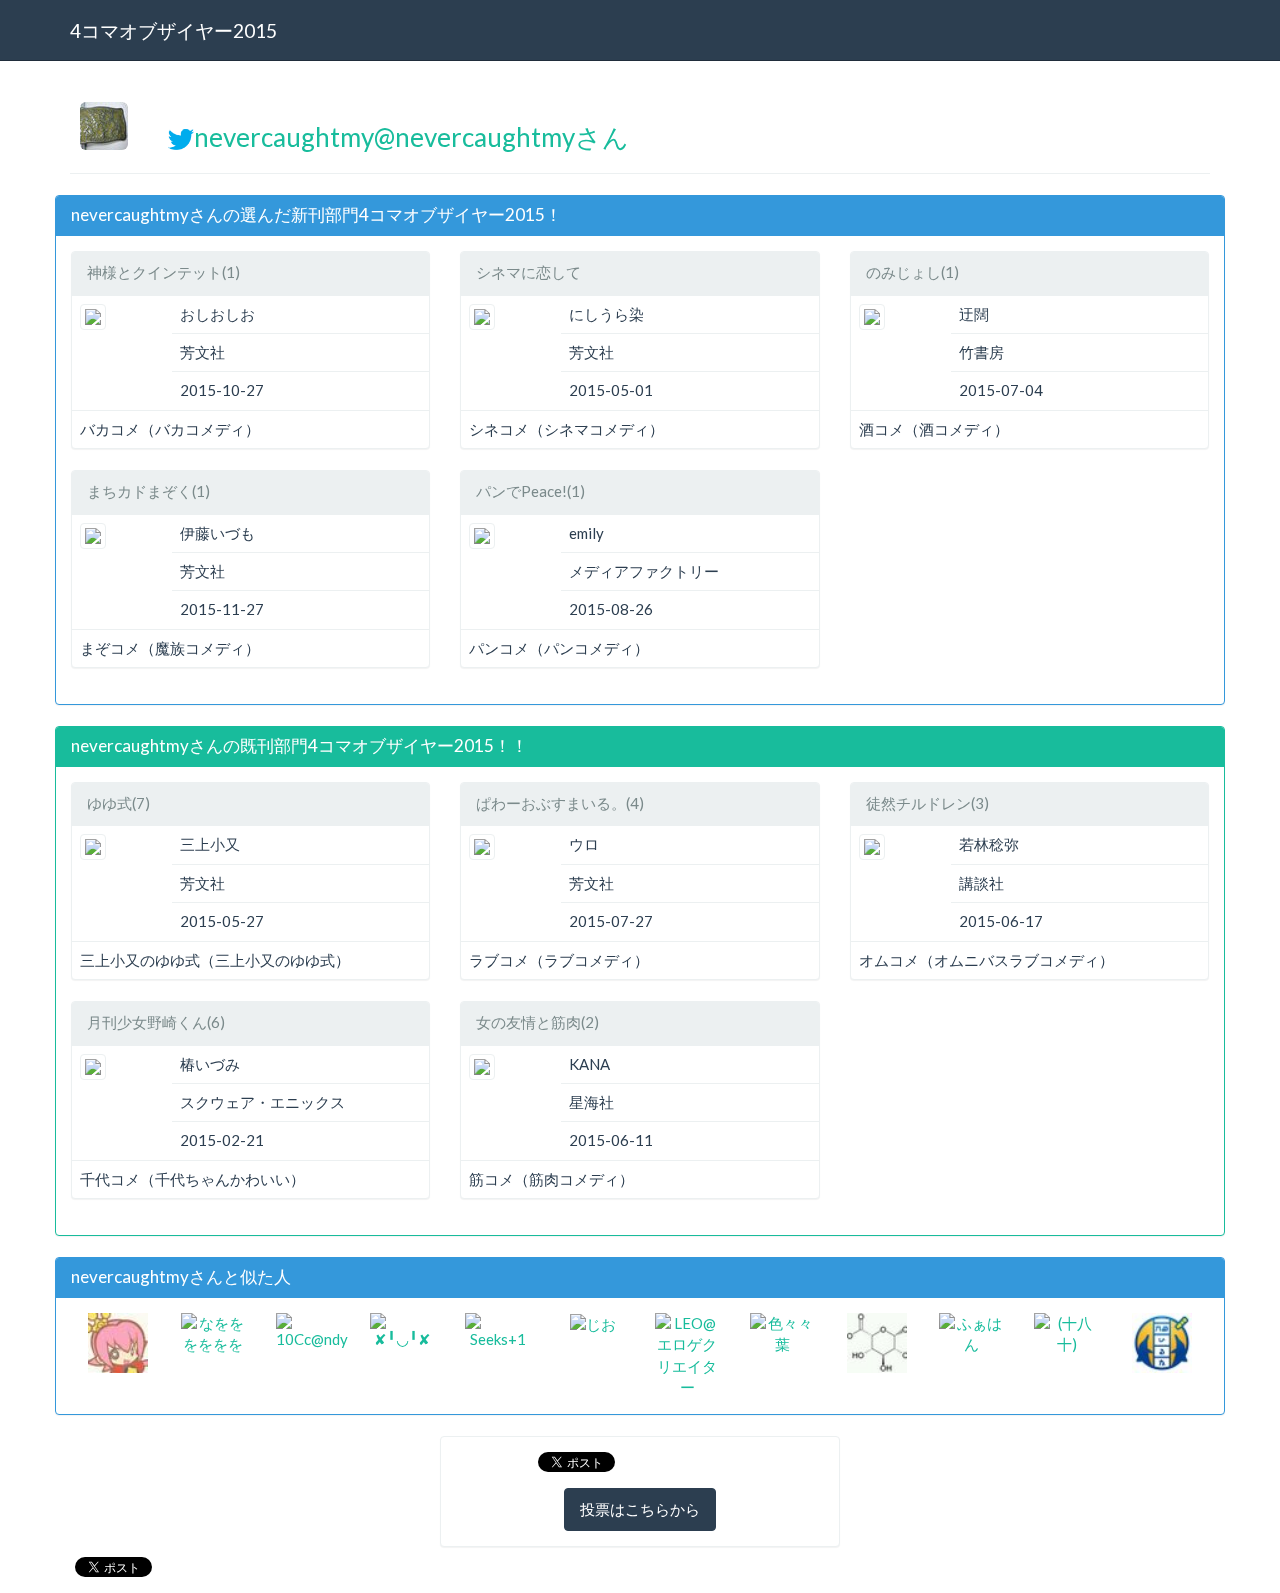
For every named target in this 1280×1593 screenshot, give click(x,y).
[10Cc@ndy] (312, 1329)
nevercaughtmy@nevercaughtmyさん (411, 137)
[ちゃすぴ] (118, 1341)
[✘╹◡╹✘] (402, 1329)
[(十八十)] (1066, 1332)
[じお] (593, 1323)
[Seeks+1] (497, 1329)
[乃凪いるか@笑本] (1162, 1341)
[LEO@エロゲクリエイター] (687, 1354)
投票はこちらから (640, 1509)
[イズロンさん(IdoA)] (877, 1341)
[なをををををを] (213, 1332)
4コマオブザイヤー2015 (173, 30)
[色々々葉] (782, 1332)
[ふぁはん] (971, 1332)
